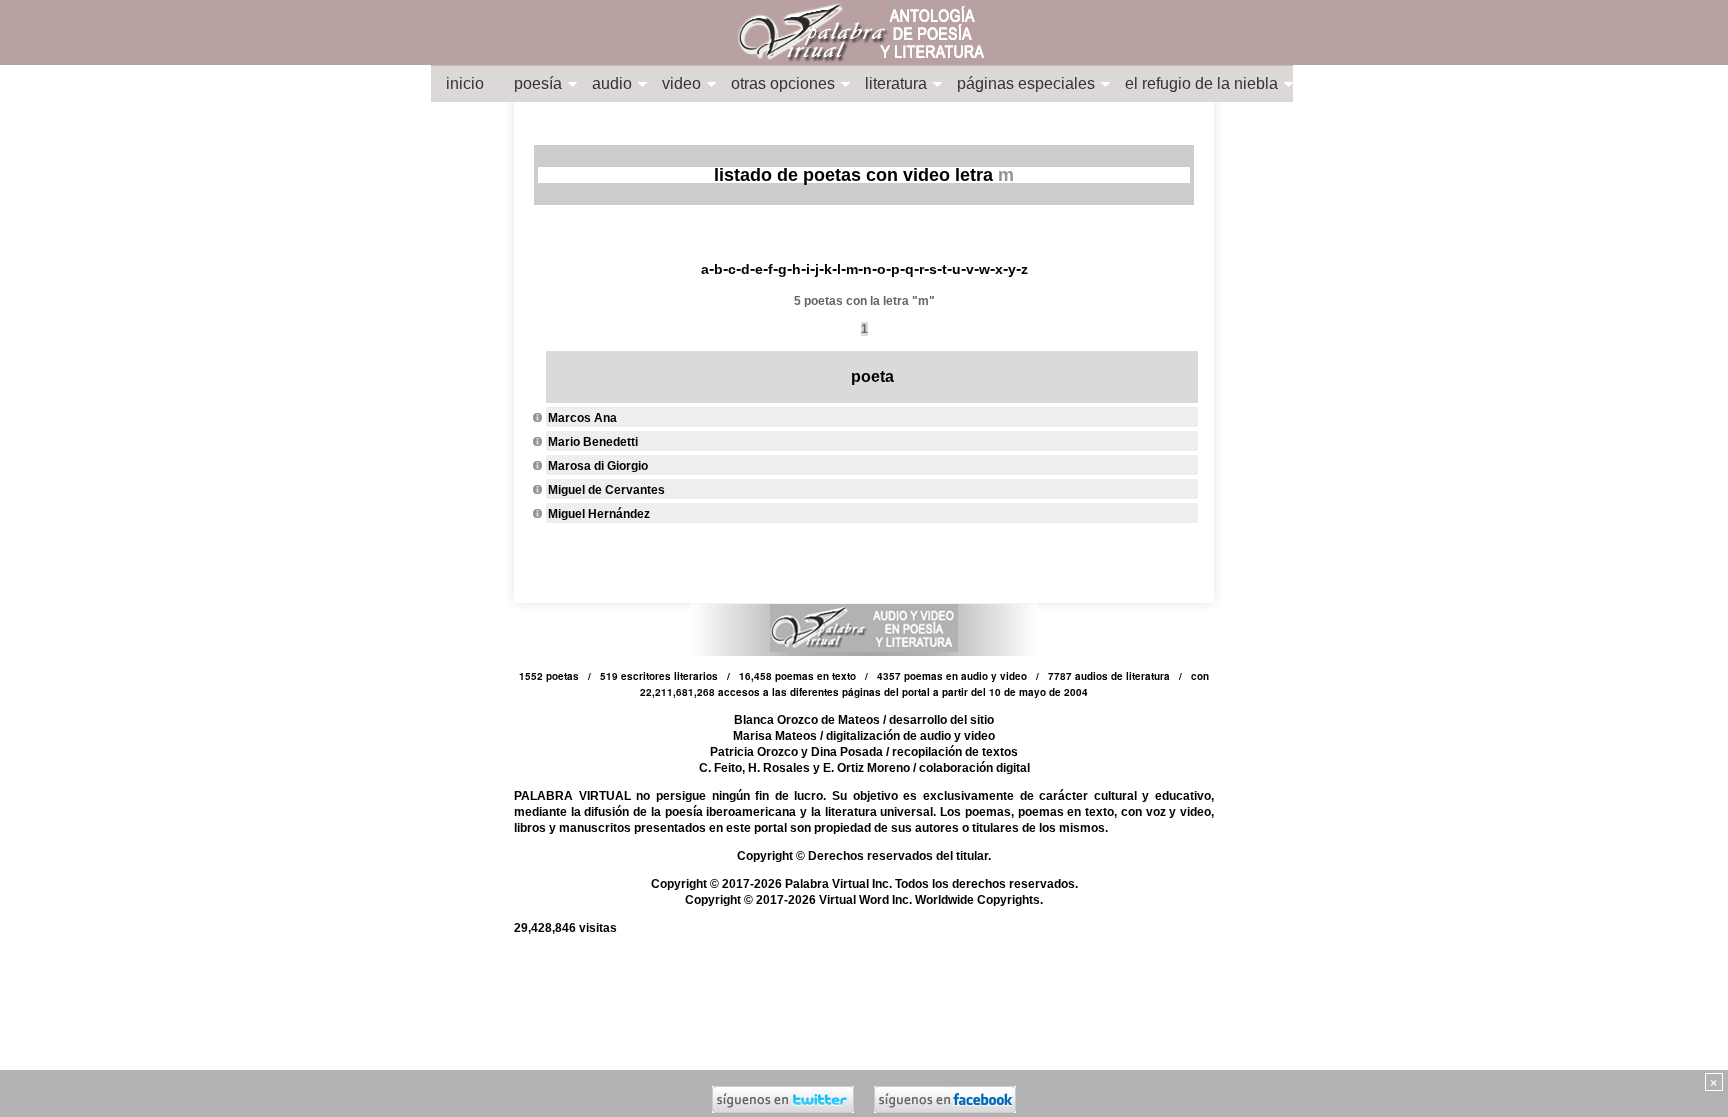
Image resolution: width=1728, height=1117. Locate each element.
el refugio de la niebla (1201, 83)
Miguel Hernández (599, 514)
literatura (896, 83)
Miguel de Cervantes (606, 490)
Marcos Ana (582, 418)
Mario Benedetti (593, 442)
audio (612, 83)
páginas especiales (1026, 83)
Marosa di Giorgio (598, 466)
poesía (538, 83)
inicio (465, 83)
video (681, 83)
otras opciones (783, 83)
